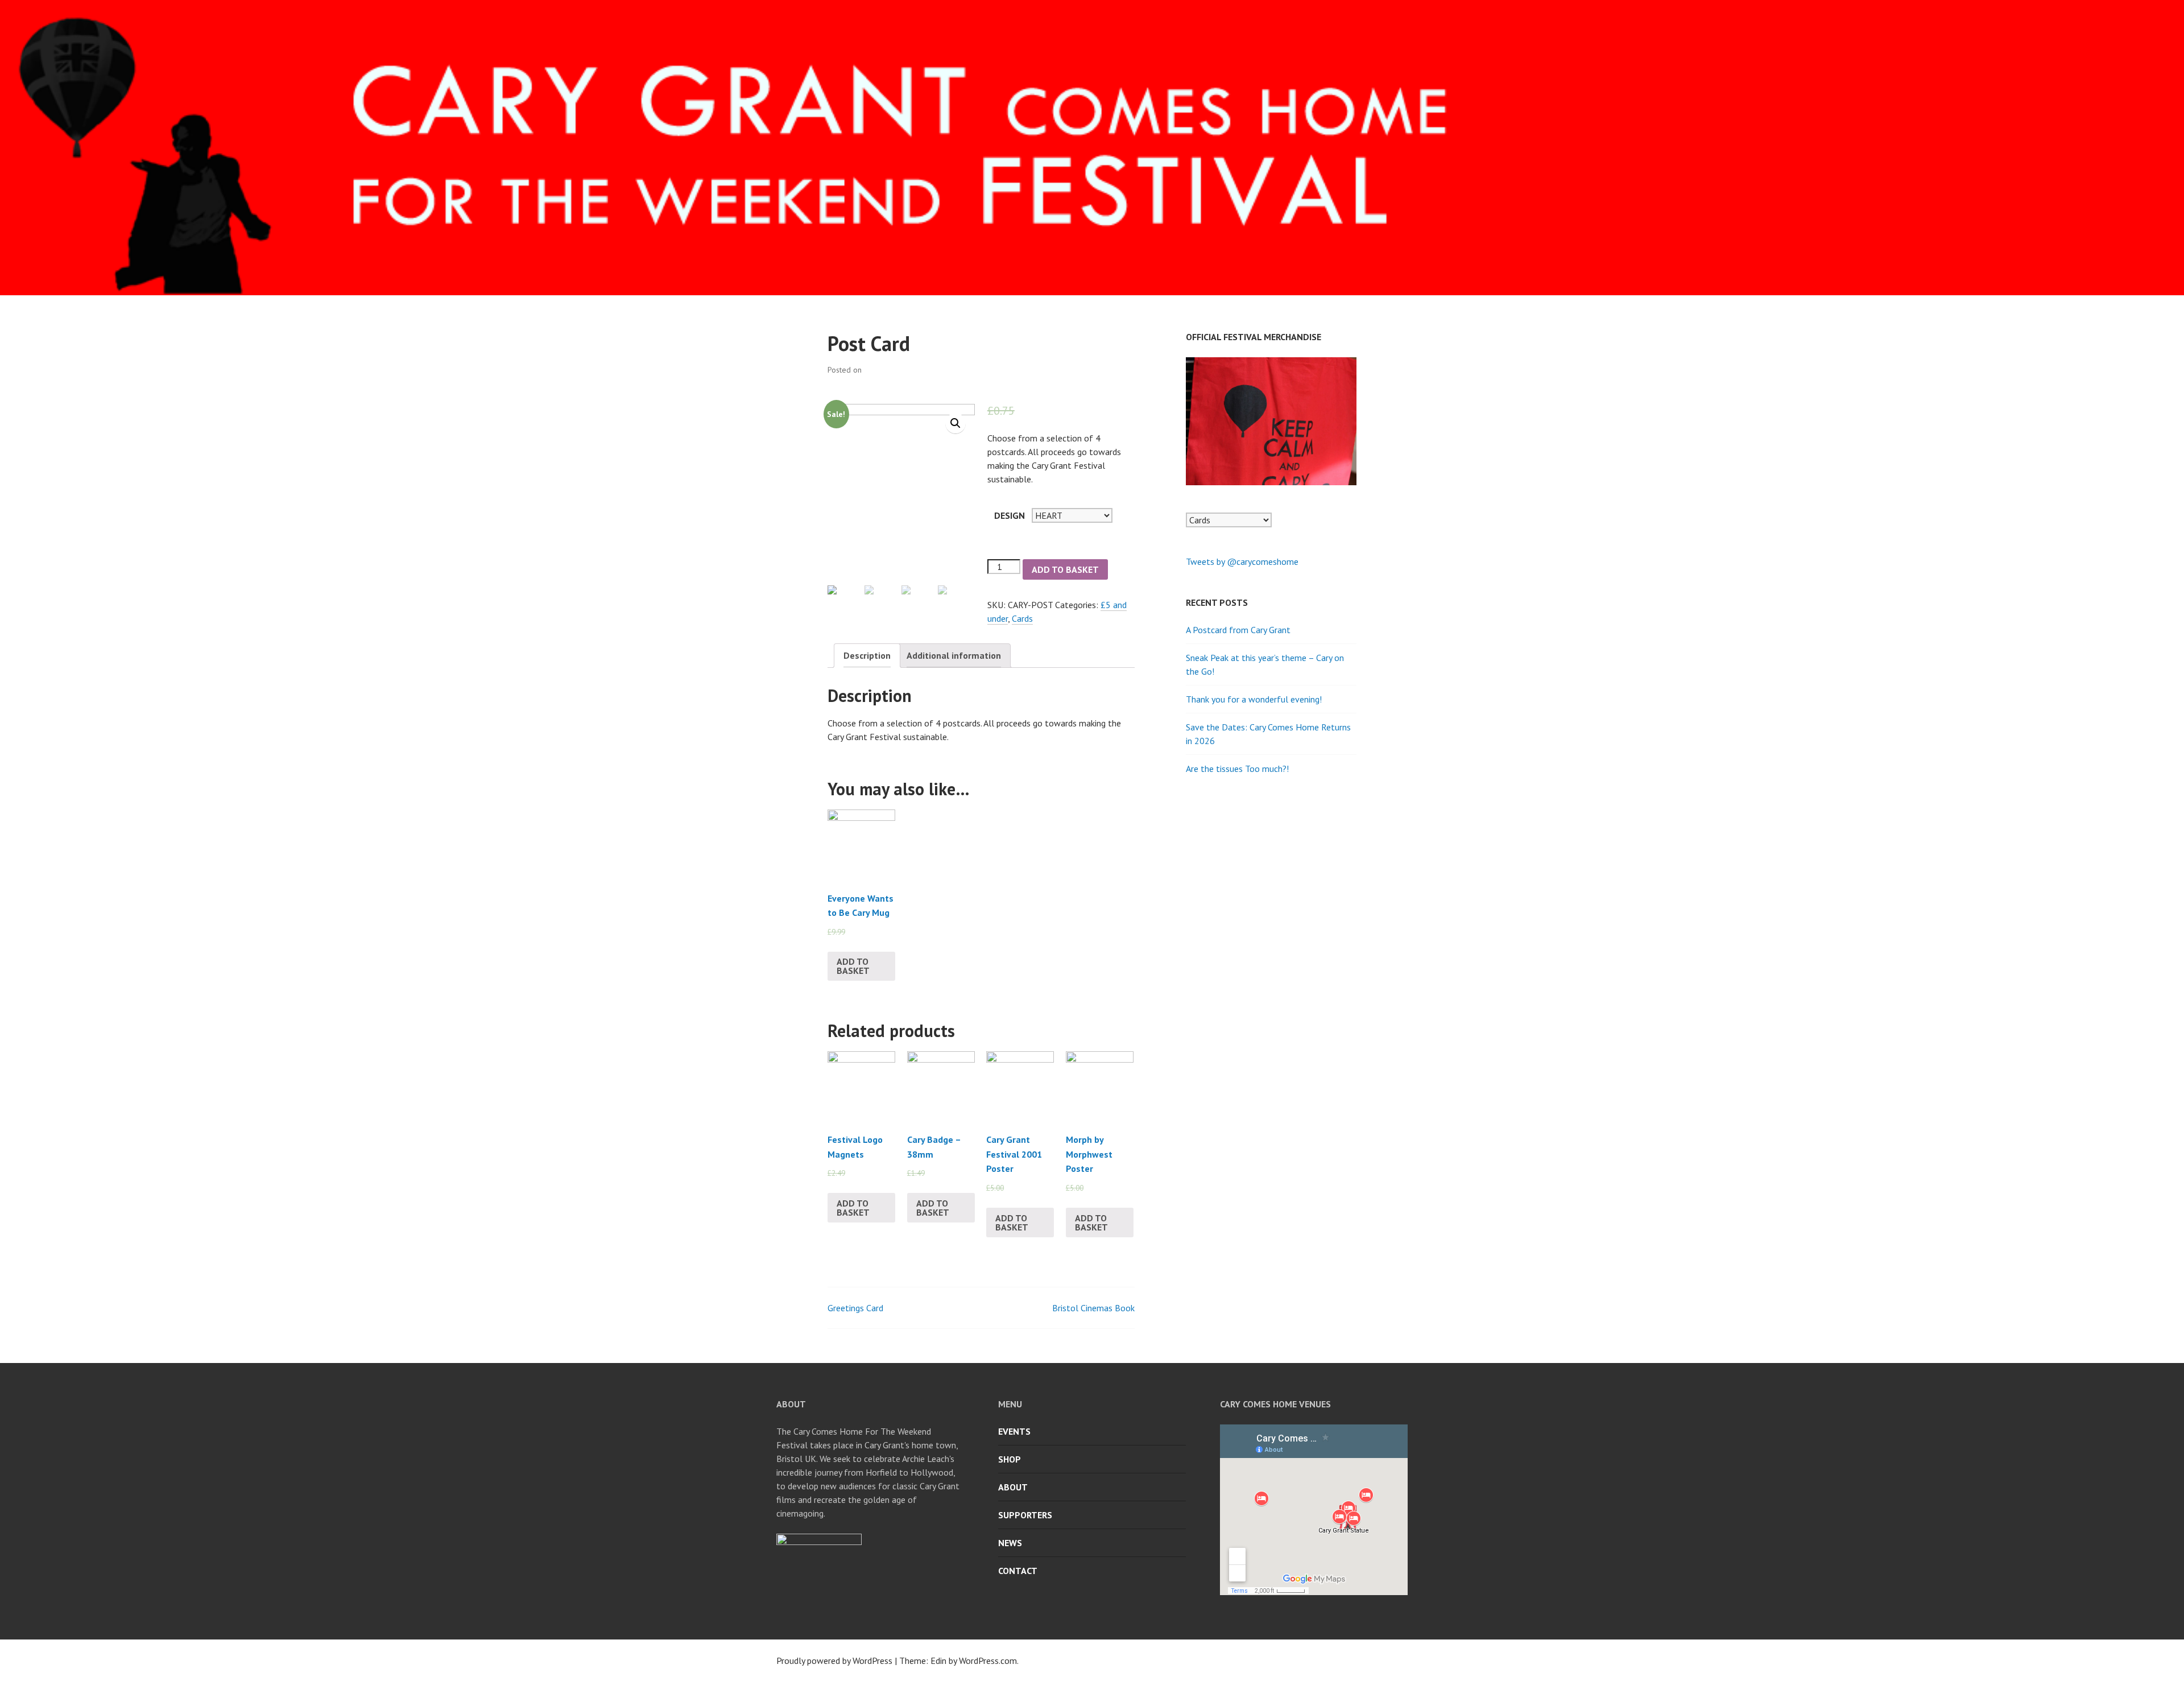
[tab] (867, 656)
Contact (1018, 1571)
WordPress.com (988, 1661)
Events (1014, 1431)
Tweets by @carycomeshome (1242, 561)
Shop (1010, 1459)
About (1013, 1487)
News (1010, 1543)
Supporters (1025, 1515)
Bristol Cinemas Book (1093, 1308)
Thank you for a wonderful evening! (1254, 699)
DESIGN (1010, 515)
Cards (1022, 618)
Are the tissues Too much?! (1237, 769)
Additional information (954, 655)
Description (867, 655)
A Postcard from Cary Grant (1238, 630)
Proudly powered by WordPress (834, 1661)
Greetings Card (855, 1308)
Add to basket (1065, 569)
